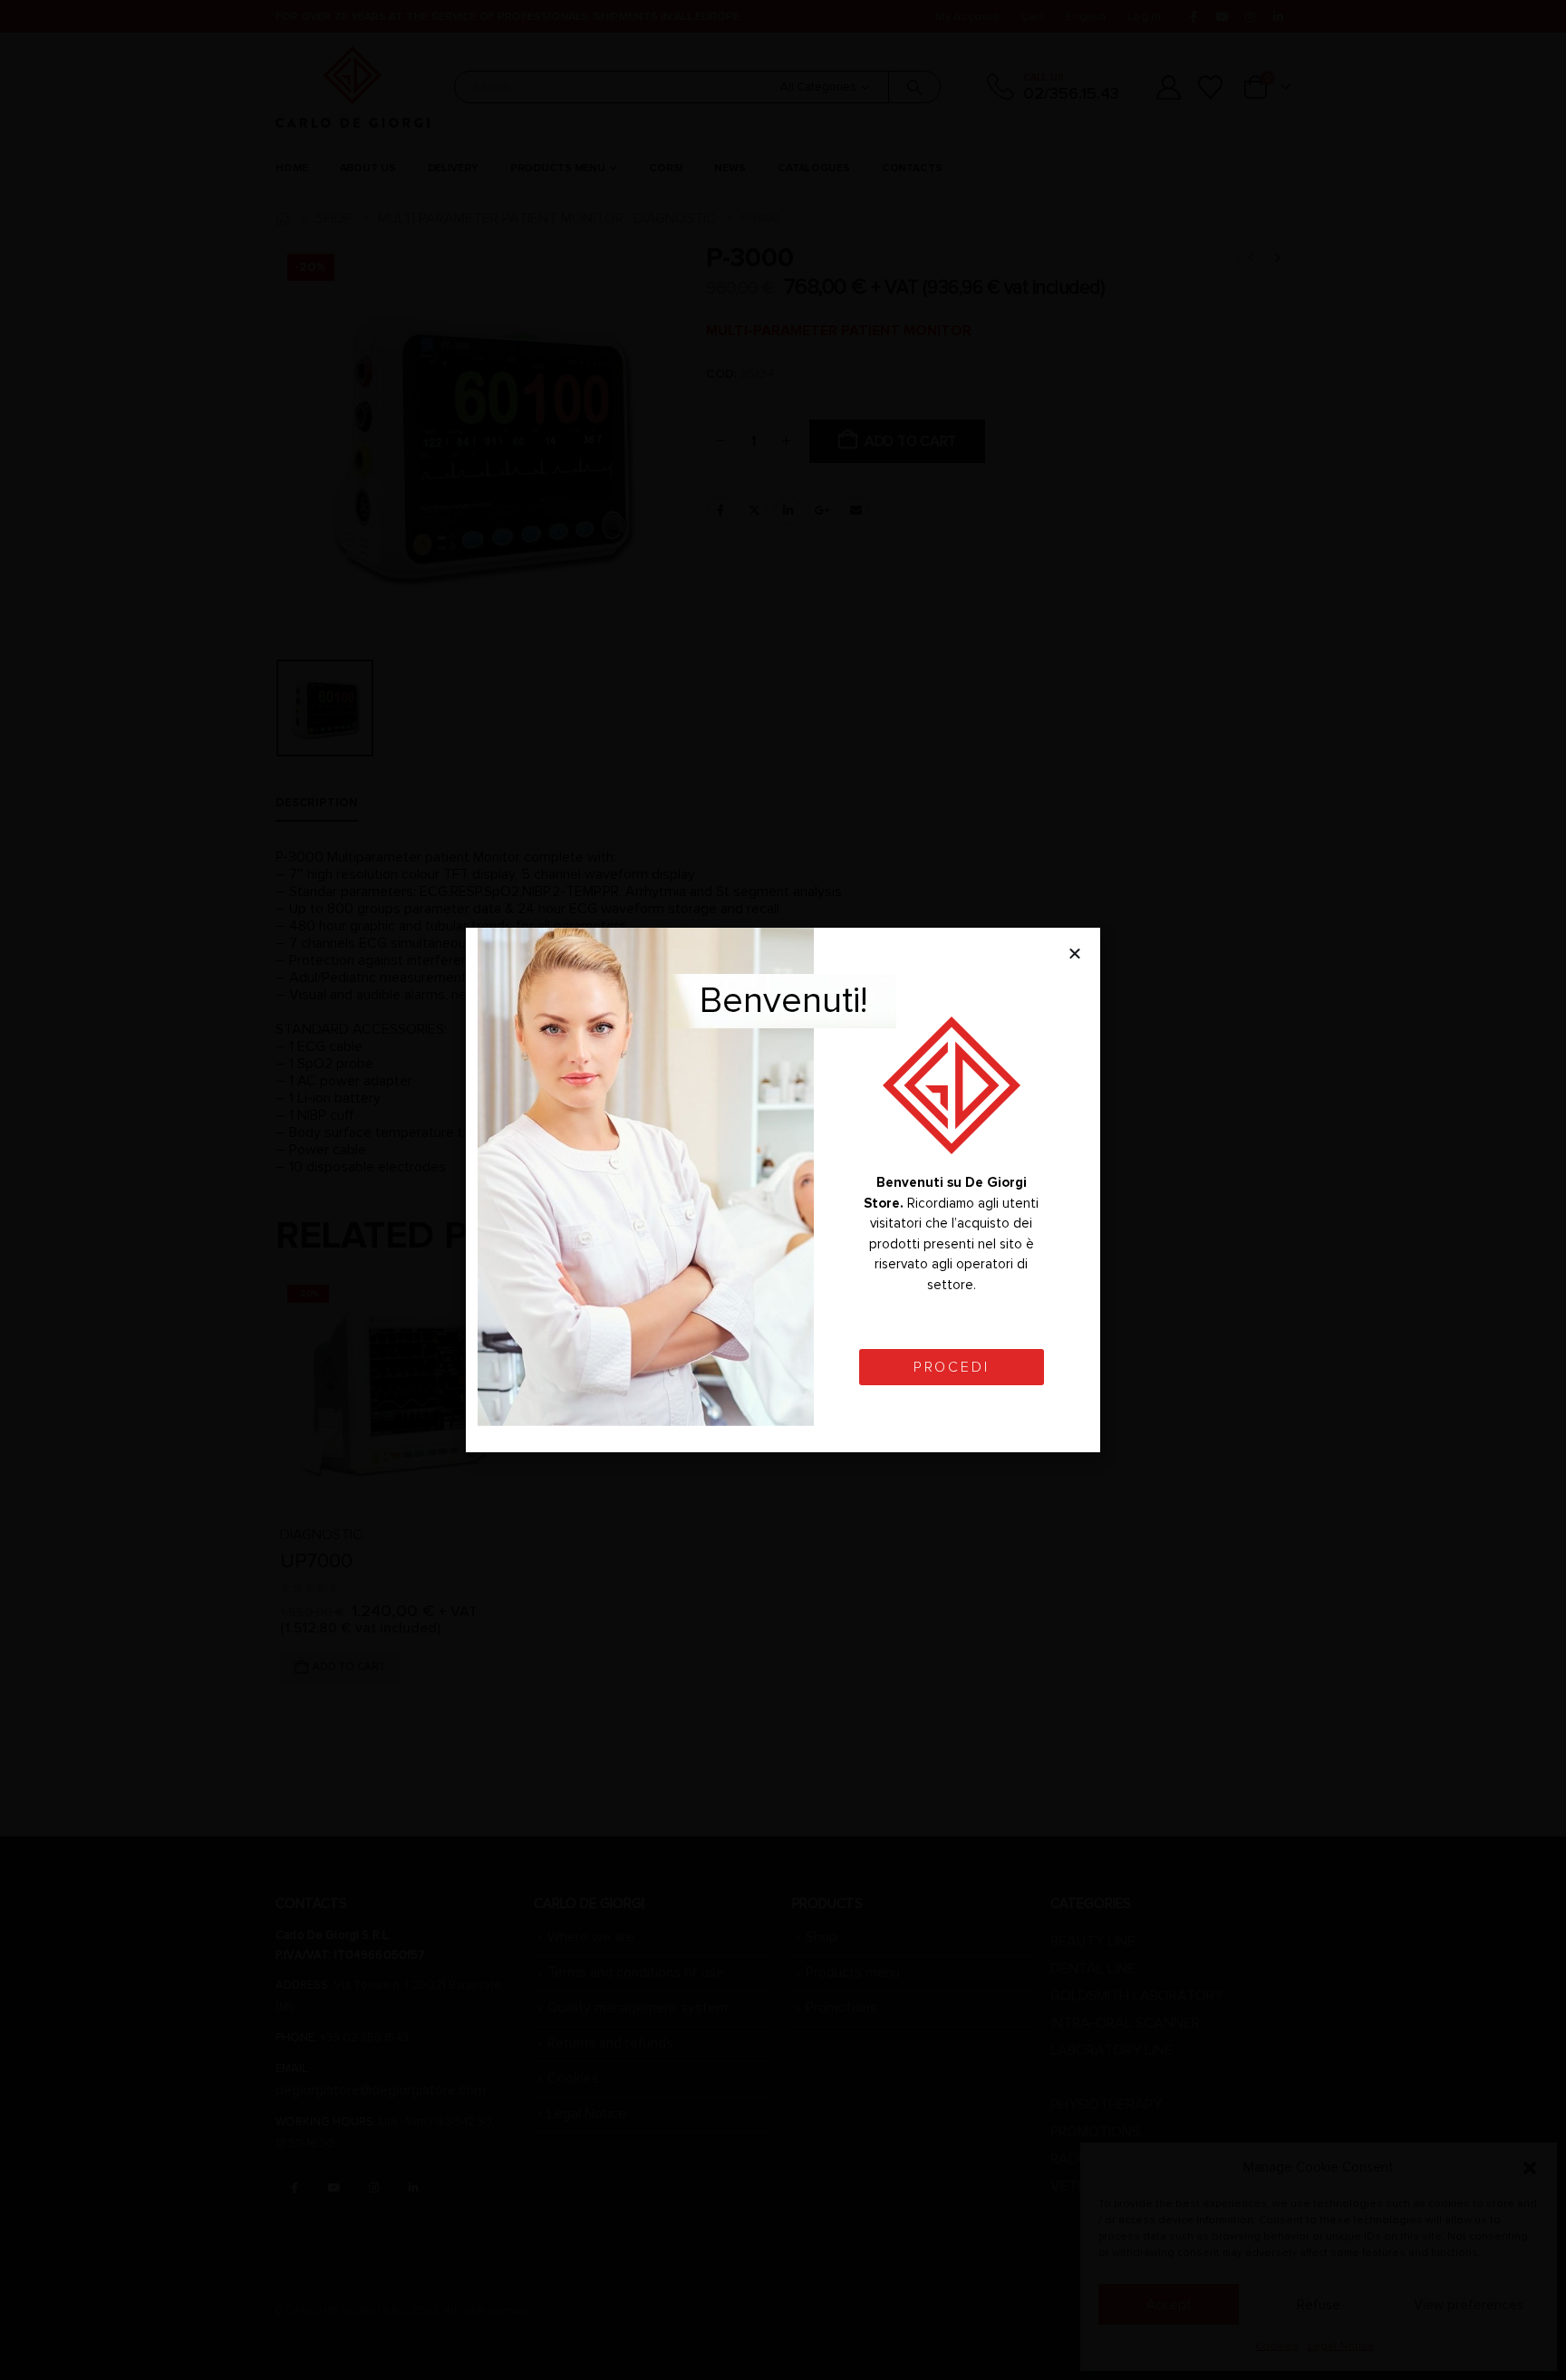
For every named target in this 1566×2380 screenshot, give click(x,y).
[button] (1075, 953)
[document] (783, 1190)
